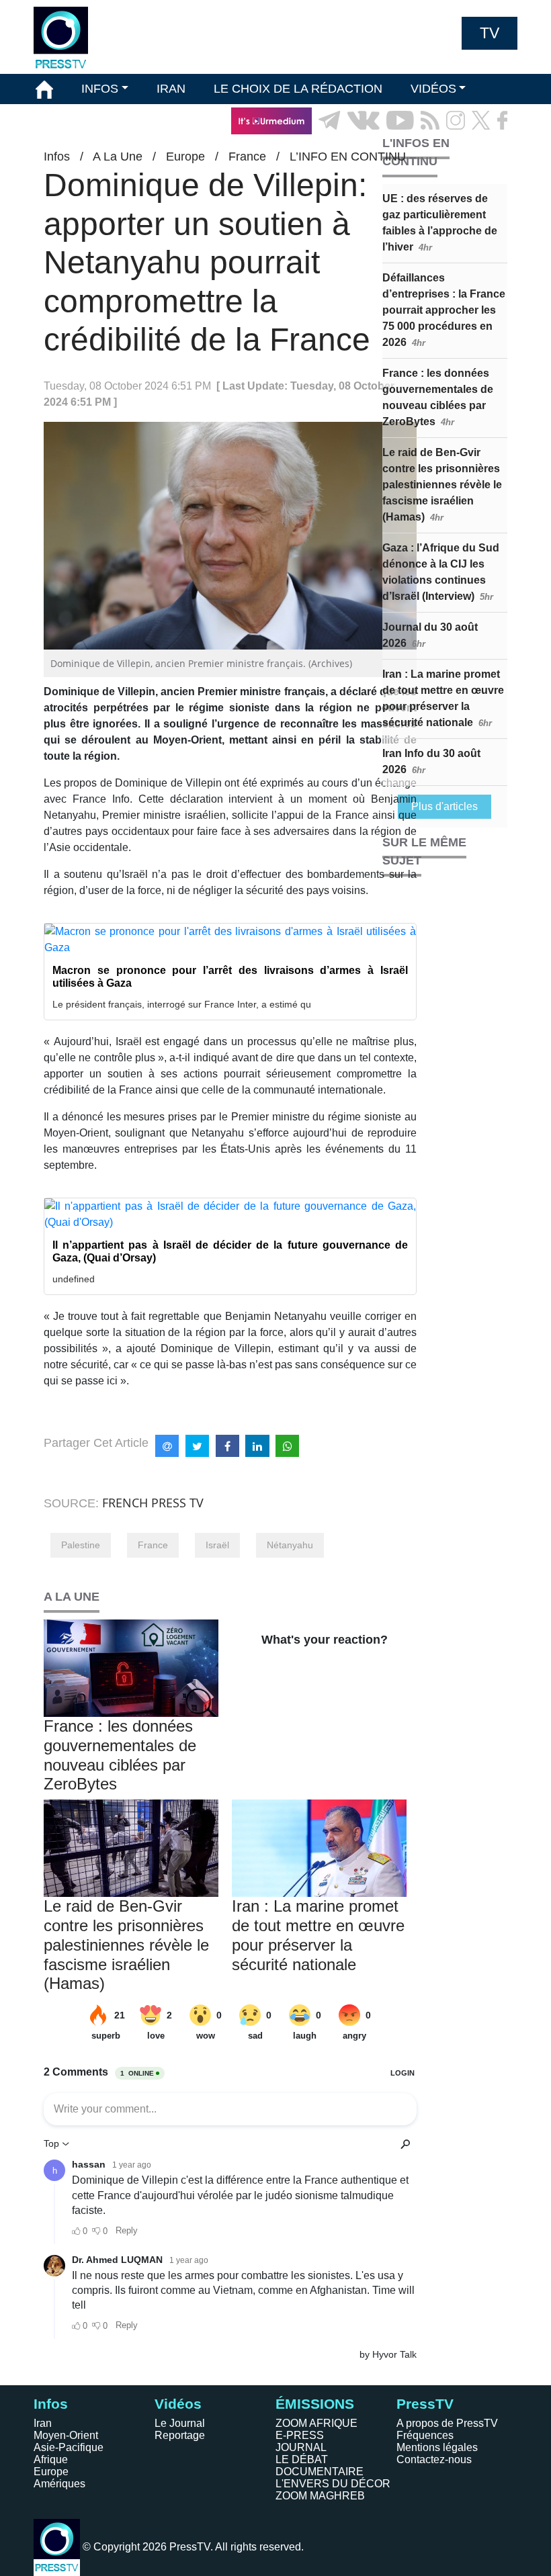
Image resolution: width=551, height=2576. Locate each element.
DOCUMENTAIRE (320, 2472)
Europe (51, 2472)
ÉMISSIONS (69, 120)
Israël (217, 1545)
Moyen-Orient (66, 2435)
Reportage (180, 2435)
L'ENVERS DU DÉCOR (333, 2484)
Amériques (59, 2484)
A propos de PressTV (447, 2423)
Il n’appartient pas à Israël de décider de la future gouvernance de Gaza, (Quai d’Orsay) (230, 1251)
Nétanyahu (290, 1545)
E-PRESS (300, 2435)
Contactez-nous (434, 2459)
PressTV (425, 2404)
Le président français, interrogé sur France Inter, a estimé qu (182, 1004)
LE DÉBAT (302, 2459)
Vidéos (178, 2404)
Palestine (81, 1545)
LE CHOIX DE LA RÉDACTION (298, 89)
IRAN (171, 89)
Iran (43, 2423)
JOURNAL (301, 2447)
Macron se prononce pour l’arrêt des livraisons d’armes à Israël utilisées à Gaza (230, 977)
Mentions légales (437, 2447)
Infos (51, 2404)
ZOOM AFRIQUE (316, 2423)
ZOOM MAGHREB (320, 2496)
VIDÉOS (433, 89)
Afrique (51, 2459)
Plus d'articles (444, 806)
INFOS (100, 89)
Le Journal (180, 2423)
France (153, 1545)
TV (490, 33)
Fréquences (425, 2435)
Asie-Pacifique (69, 2447)
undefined (74, 1279)
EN (470, 151)
